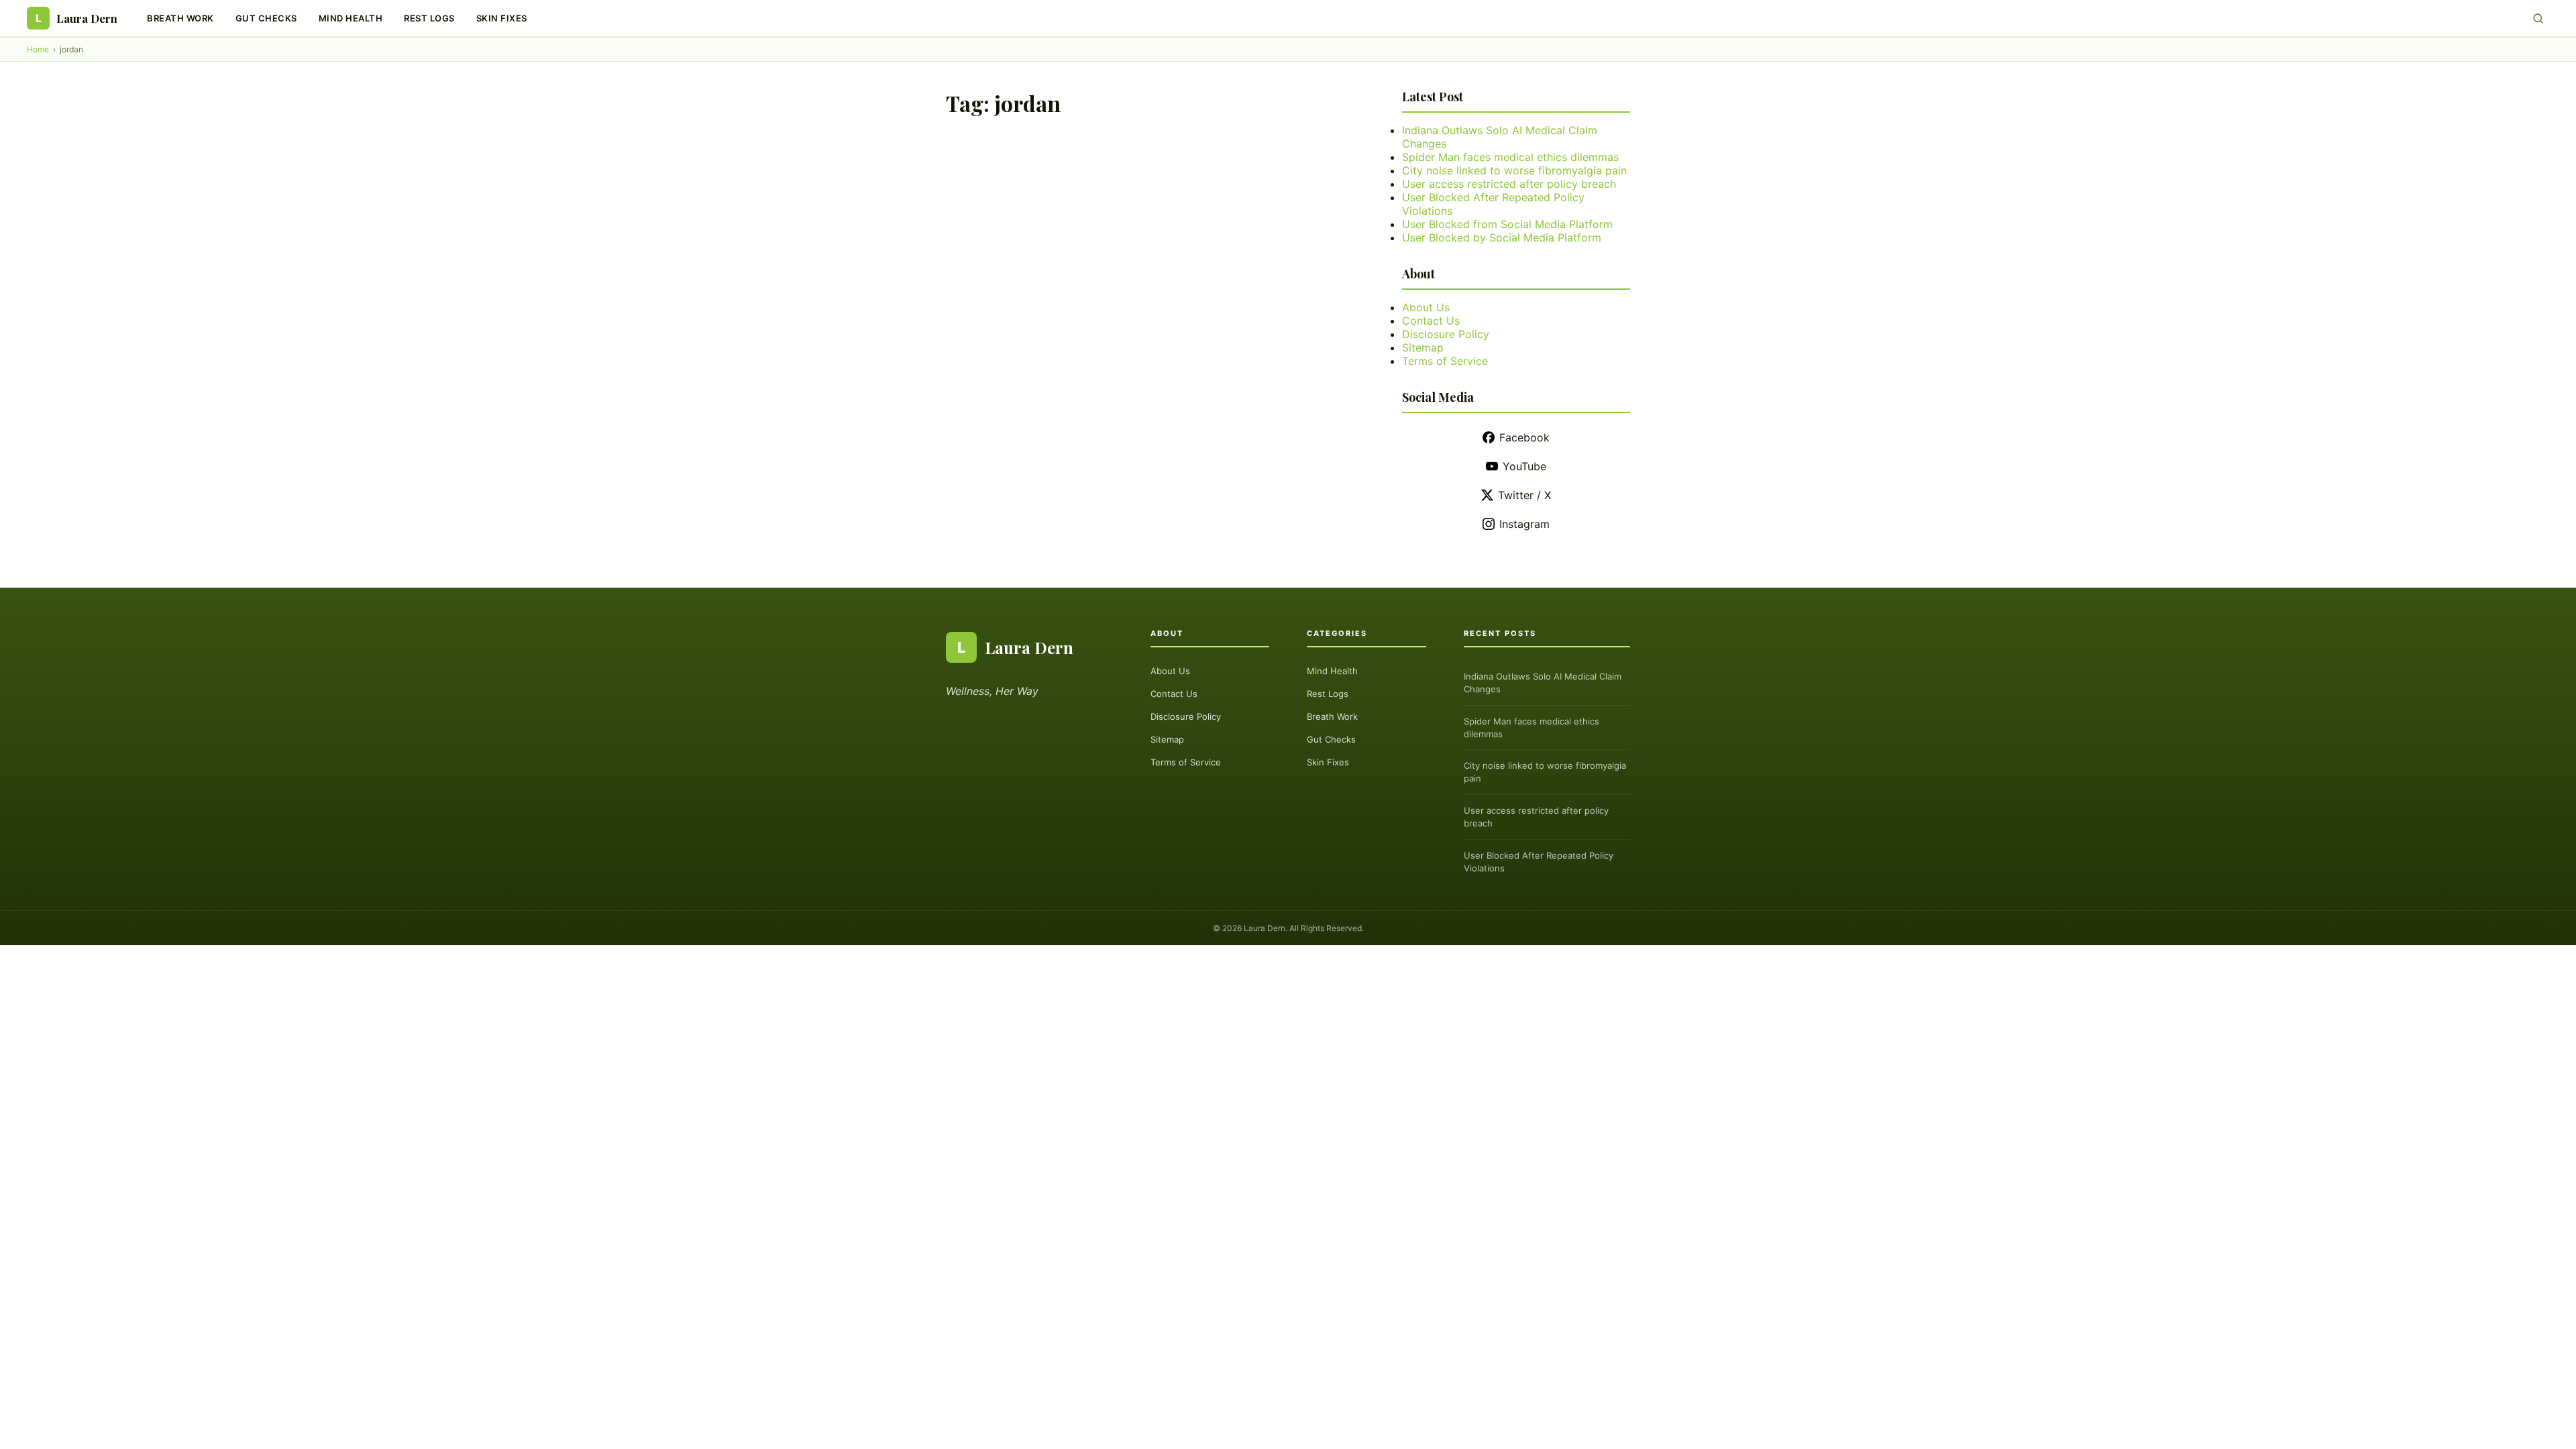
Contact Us (1431, 321)
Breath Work (180, 18)
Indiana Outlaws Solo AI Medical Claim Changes (1543, 683)
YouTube (1524, 466)
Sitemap (1423, 347)
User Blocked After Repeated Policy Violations (1539, 862)
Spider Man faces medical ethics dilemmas (1510, 157)
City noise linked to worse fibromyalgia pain (1514, 170)
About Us (1426, 307)
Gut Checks (266, 18)
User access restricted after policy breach (1509, 184)
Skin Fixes (502, 18)
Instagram (1524, 524)
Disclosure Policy (1446, 334)
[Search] (2538, 18)
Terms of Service (1445, 361)
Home (38, 49)
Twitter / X (1524, 495)
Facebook (1524, 437)
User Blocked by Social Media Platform (1502, 237)
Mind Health (351, 18)
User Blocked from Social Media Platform (1507, 224)
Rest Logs (429, 18)
